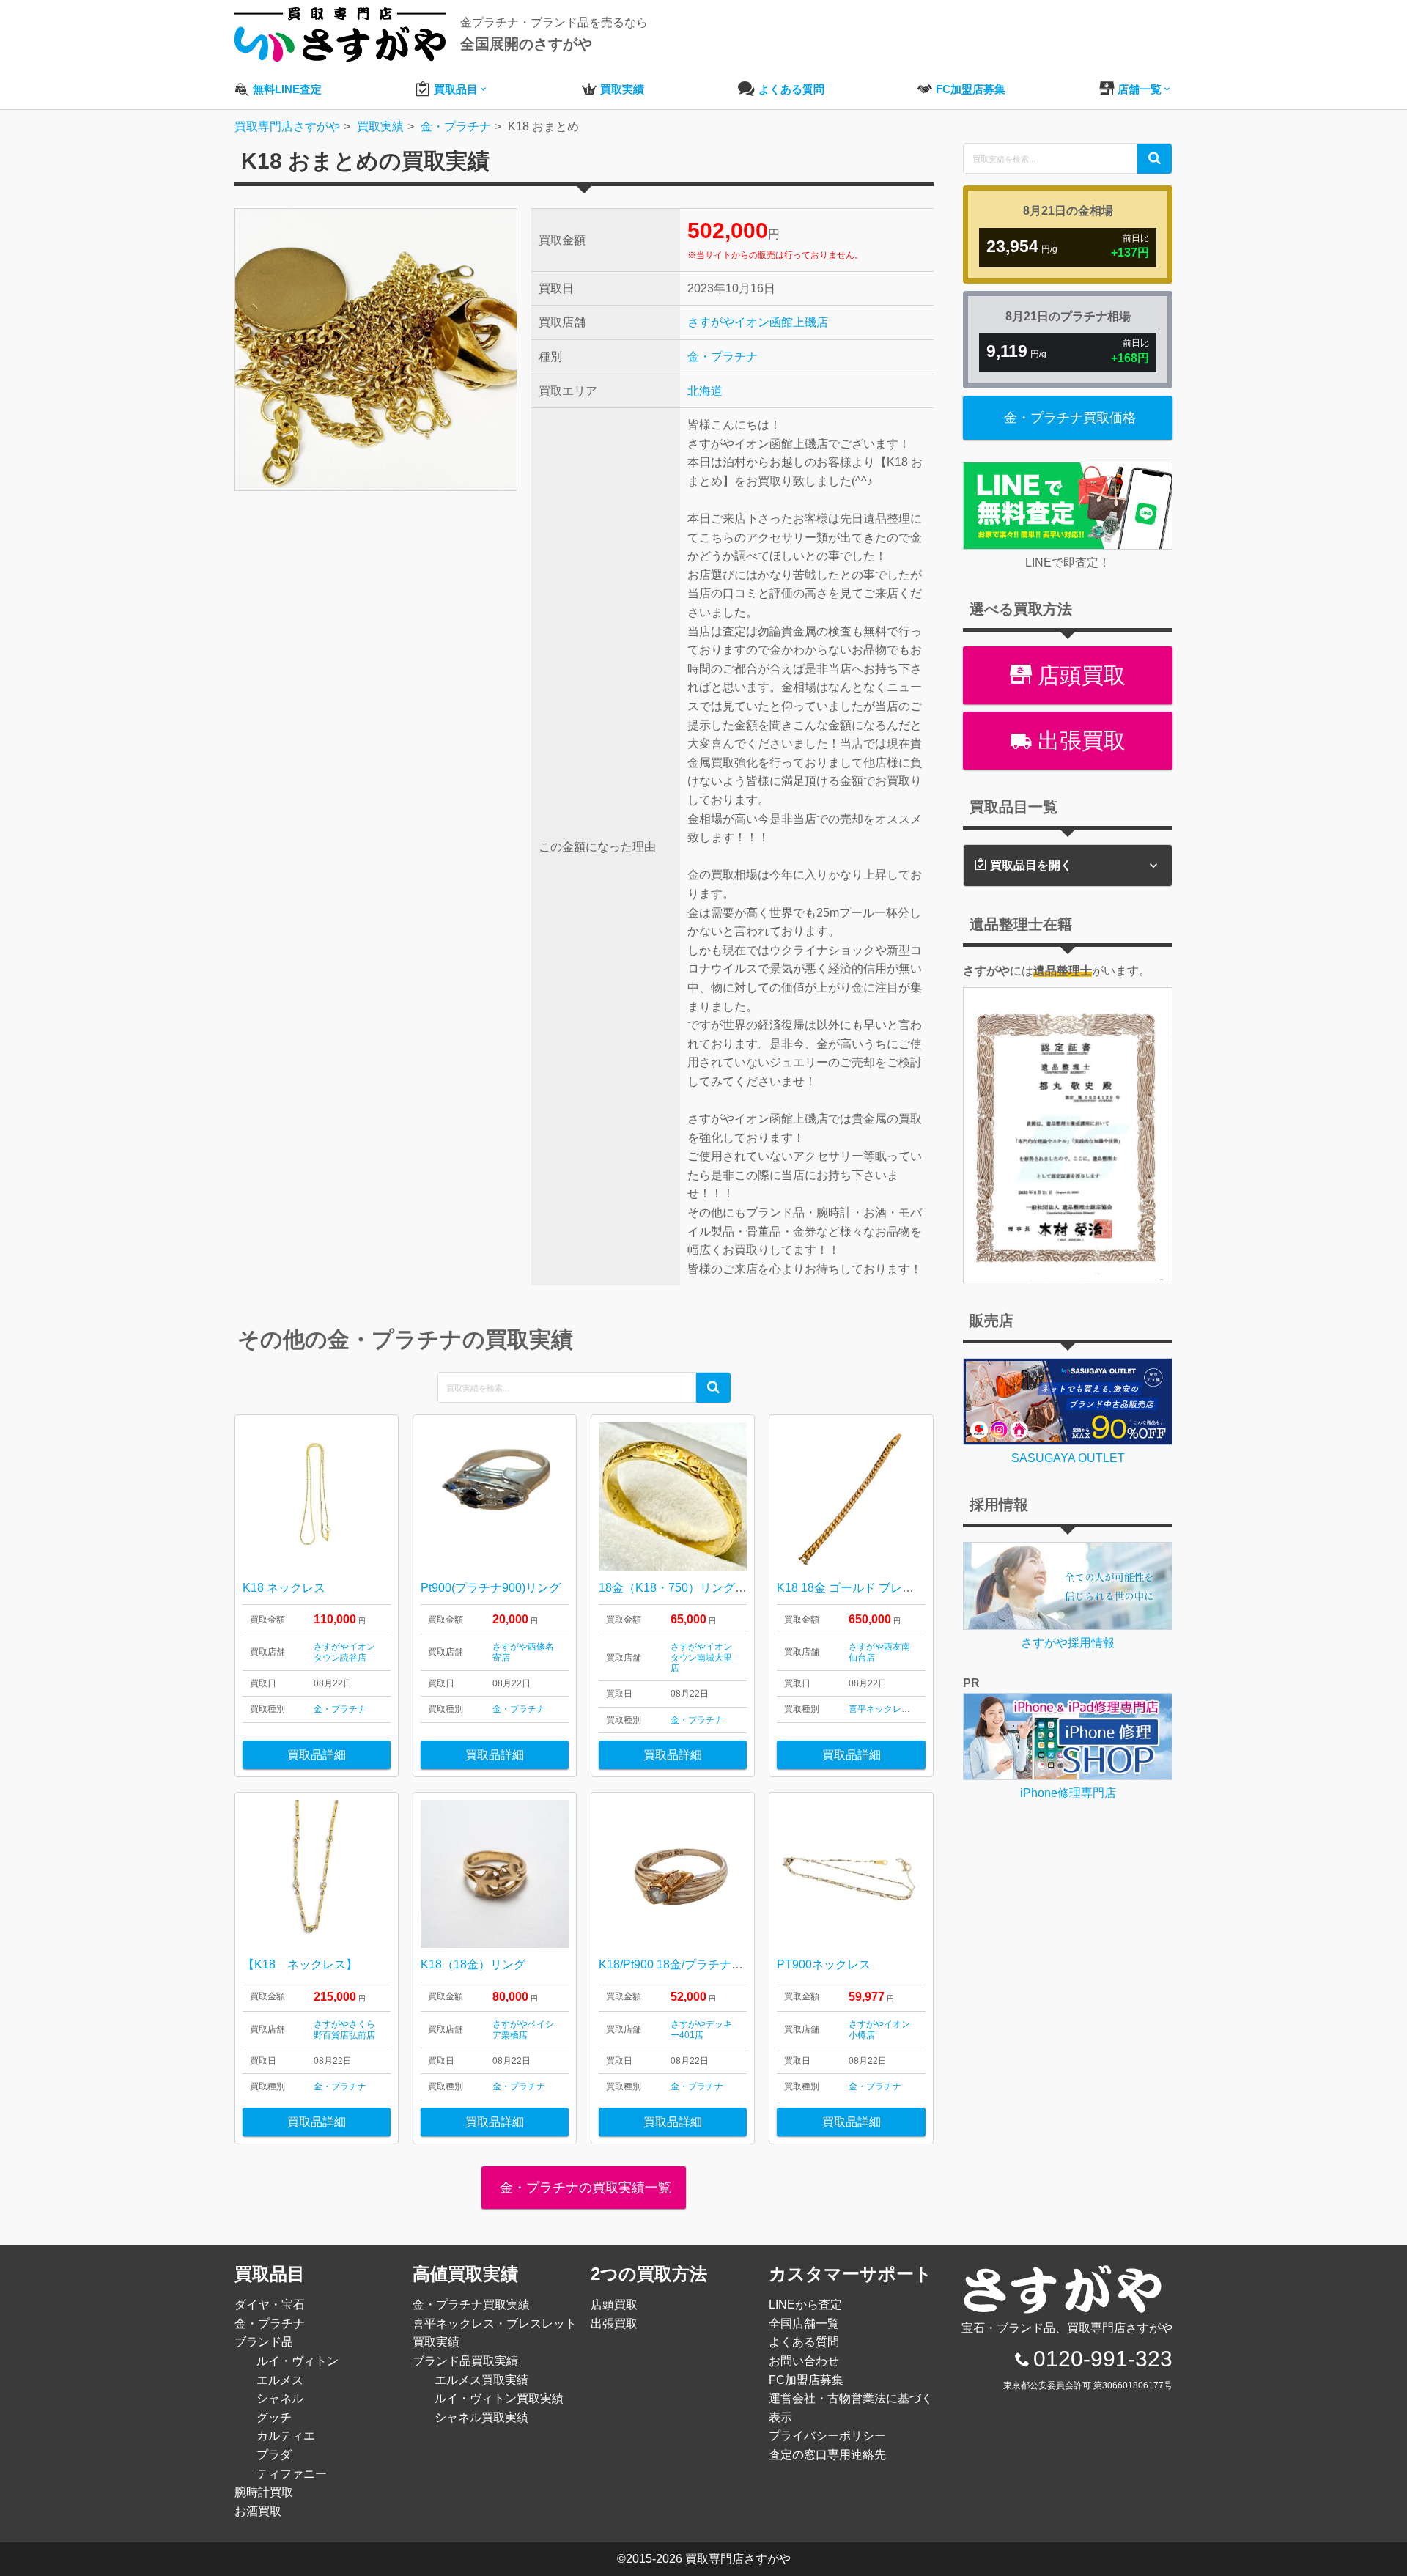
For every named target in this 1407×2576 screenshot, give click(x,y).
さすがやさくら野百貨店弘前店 (344, 2029)
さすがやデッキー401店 (701, 2029)
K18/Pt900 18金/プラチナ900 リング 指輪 (707, 1964)
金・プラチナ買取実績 (471, 2304)
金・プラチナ (723, 357)
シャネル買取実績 (481, 2417)
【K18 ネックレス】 (300, 1964)
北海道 (705, 391)
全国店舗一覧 (804, 2324)
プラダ (274, 2455)
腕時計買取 (264, 2492)
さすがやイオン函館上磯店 (758, 322)
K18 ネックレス (284, 1588)
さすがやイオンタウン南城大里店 (701, 1657)
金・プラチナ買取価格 (1070, 418)
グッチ (274, 2417)
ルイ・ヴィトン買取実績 (499, 2398)
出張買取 (1079, 741)
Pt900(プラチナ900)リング (491, 1588)
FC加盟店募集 (806, 2380)
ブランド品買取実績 (465, 2361)
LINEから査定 (805, 2304)
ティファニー (292, 2474)
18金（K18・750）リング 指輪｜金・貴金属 (715, 1588)
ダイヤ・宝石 (270, 2304)
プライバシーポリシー (827, 2436)
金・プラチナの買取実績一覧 (584, 2188)
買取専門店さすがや (738, 2559)
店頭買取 (1079, 675)
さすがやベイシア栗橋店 (523, 2029)
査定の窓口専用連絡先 (827, 2455)
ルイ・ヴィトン (298, 2361)
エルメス (280, 2380)
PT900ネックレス (824, 1964)
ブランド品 (264, 2342)
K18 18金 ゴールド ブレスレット (863, 1588)
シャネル (280, 2398)
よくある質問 (804, 2342)
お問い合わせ (804, 2361)
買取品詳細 (317, 1755)
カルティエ (286, 2436)
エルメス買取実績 (481, 2380)
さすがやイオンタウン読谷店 (344, 1652)
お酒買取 (258, 2511)
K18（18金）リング (473, 1964)
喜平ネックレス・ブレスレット (910, 1709)
